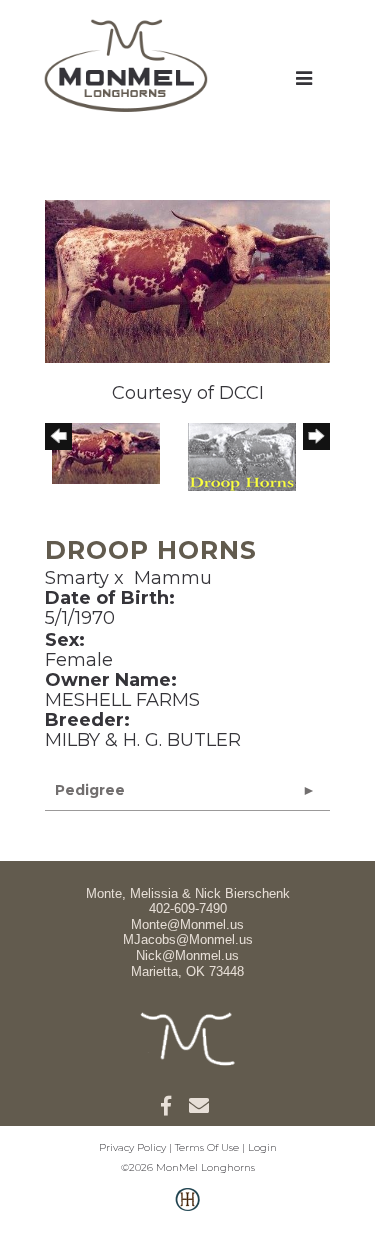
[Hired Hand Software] (187, 1210)
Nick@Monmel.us (187, 955)
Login (262, 1147)
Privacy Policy (132, 1147)
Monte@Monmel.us (187, 924)
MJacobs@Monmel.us (188, 939)
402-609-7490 (188, 908)
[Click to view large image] (187, 280)
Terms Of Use (207, 1147)
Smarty (77, 578)
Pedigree (90, 790)
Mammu (173, 578)
